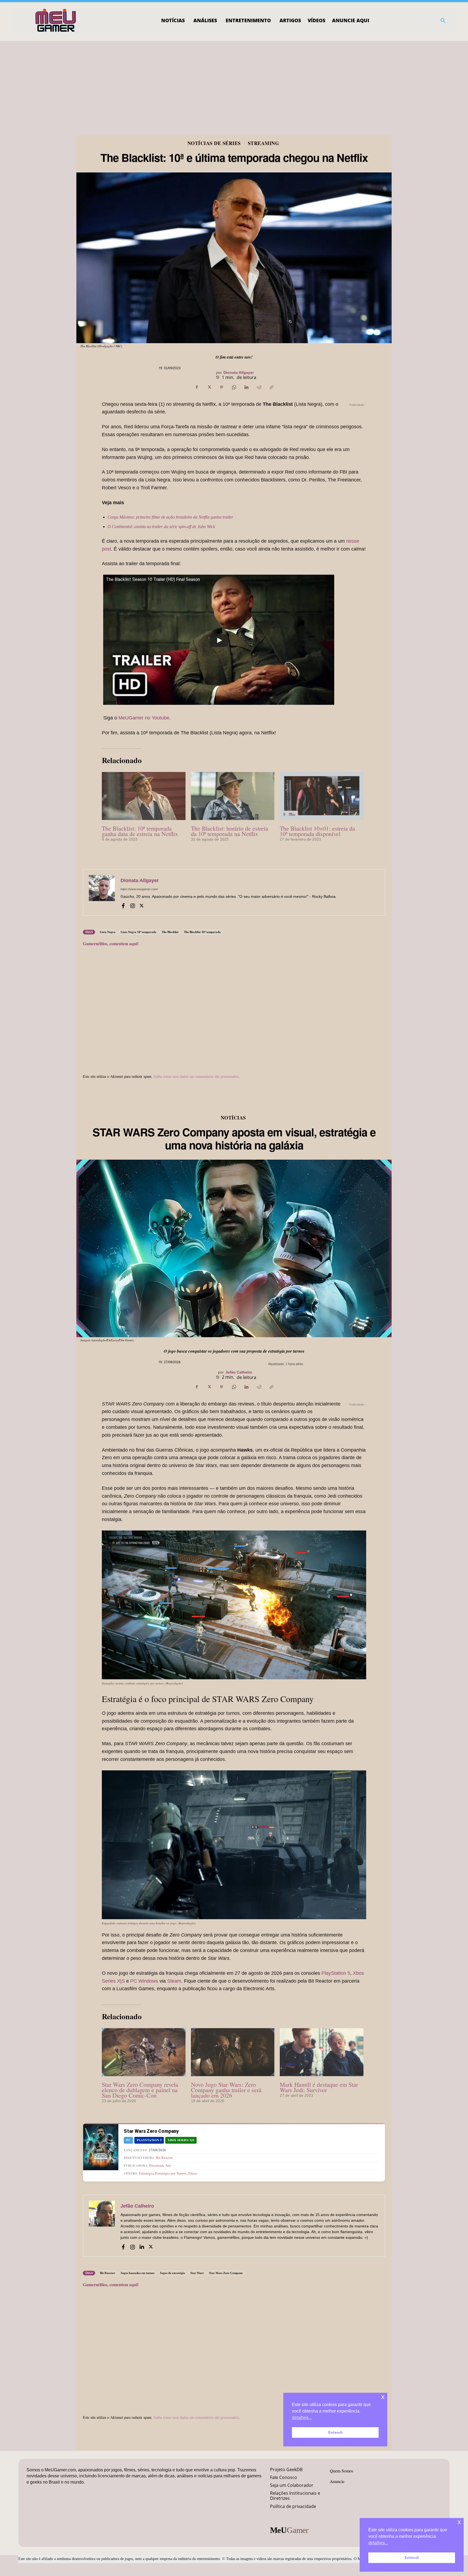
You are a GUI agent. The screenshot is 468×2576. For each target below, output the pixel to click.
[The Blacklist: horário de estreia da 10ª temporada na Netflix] (233, 796)
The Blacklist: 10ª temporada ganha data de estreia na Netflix (140, 831)
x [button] (459, 2522)
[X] (209, 387)
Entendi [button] (412, 2558)
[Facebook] (197, 387)
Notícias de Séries (214, 143)
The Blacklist (170, 932)
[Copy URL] (271, 387)
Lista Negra (108, 932)
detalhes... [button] (378, 2543)
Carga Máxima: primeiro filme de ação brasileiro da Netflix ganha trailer (170, 517)
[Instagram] (132, 905)
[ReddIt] (259, 387)
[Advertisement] (234, 82)
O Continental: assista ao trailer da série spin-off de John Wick (161, 527)
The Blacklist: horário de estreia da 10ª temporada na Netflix (230, 831)
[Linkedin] (246, 387)
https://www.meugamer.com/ (139, 889)
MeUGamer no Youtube (144, 718)
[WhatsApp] (234, 387)
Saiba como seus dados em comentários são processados (196, 1076)
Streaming (264, 143)
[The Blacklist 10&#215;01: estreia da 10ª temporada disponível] (322, 796)
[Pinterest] (222, 387)
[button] (443, 21)
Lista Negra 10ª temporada (139, 932)
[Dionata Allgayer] (102, 892)
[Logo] (56, 21)
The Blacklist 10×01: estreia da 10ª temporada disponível (317, 831)
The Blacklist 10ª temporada (202, 932)
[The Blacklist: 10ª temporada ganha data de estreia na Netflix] (144, 796)
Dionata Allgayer (239, 372)
